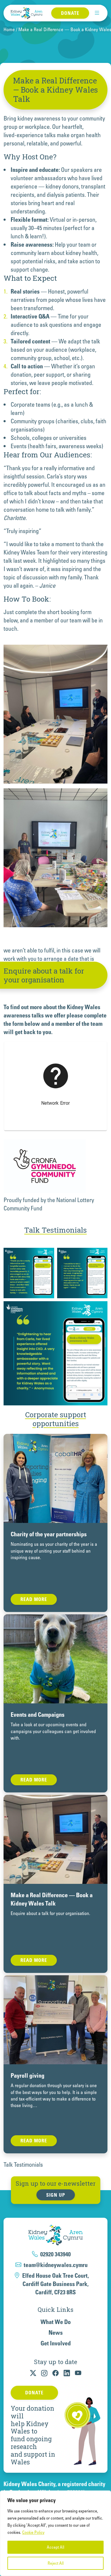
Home (9, 29)
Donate (70, 13)
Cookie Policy (33, 2532)
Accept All (55, 2547)
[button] (97, 13)
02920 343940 (55, 2254)
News (56, 2333)
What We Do (56, 2322)
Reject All (56, 2563)
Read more (34, 1599)
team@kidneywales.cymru (56, 2265)
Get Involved (56, 2343)
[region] (55, 2533)
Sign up (56, 2195)
